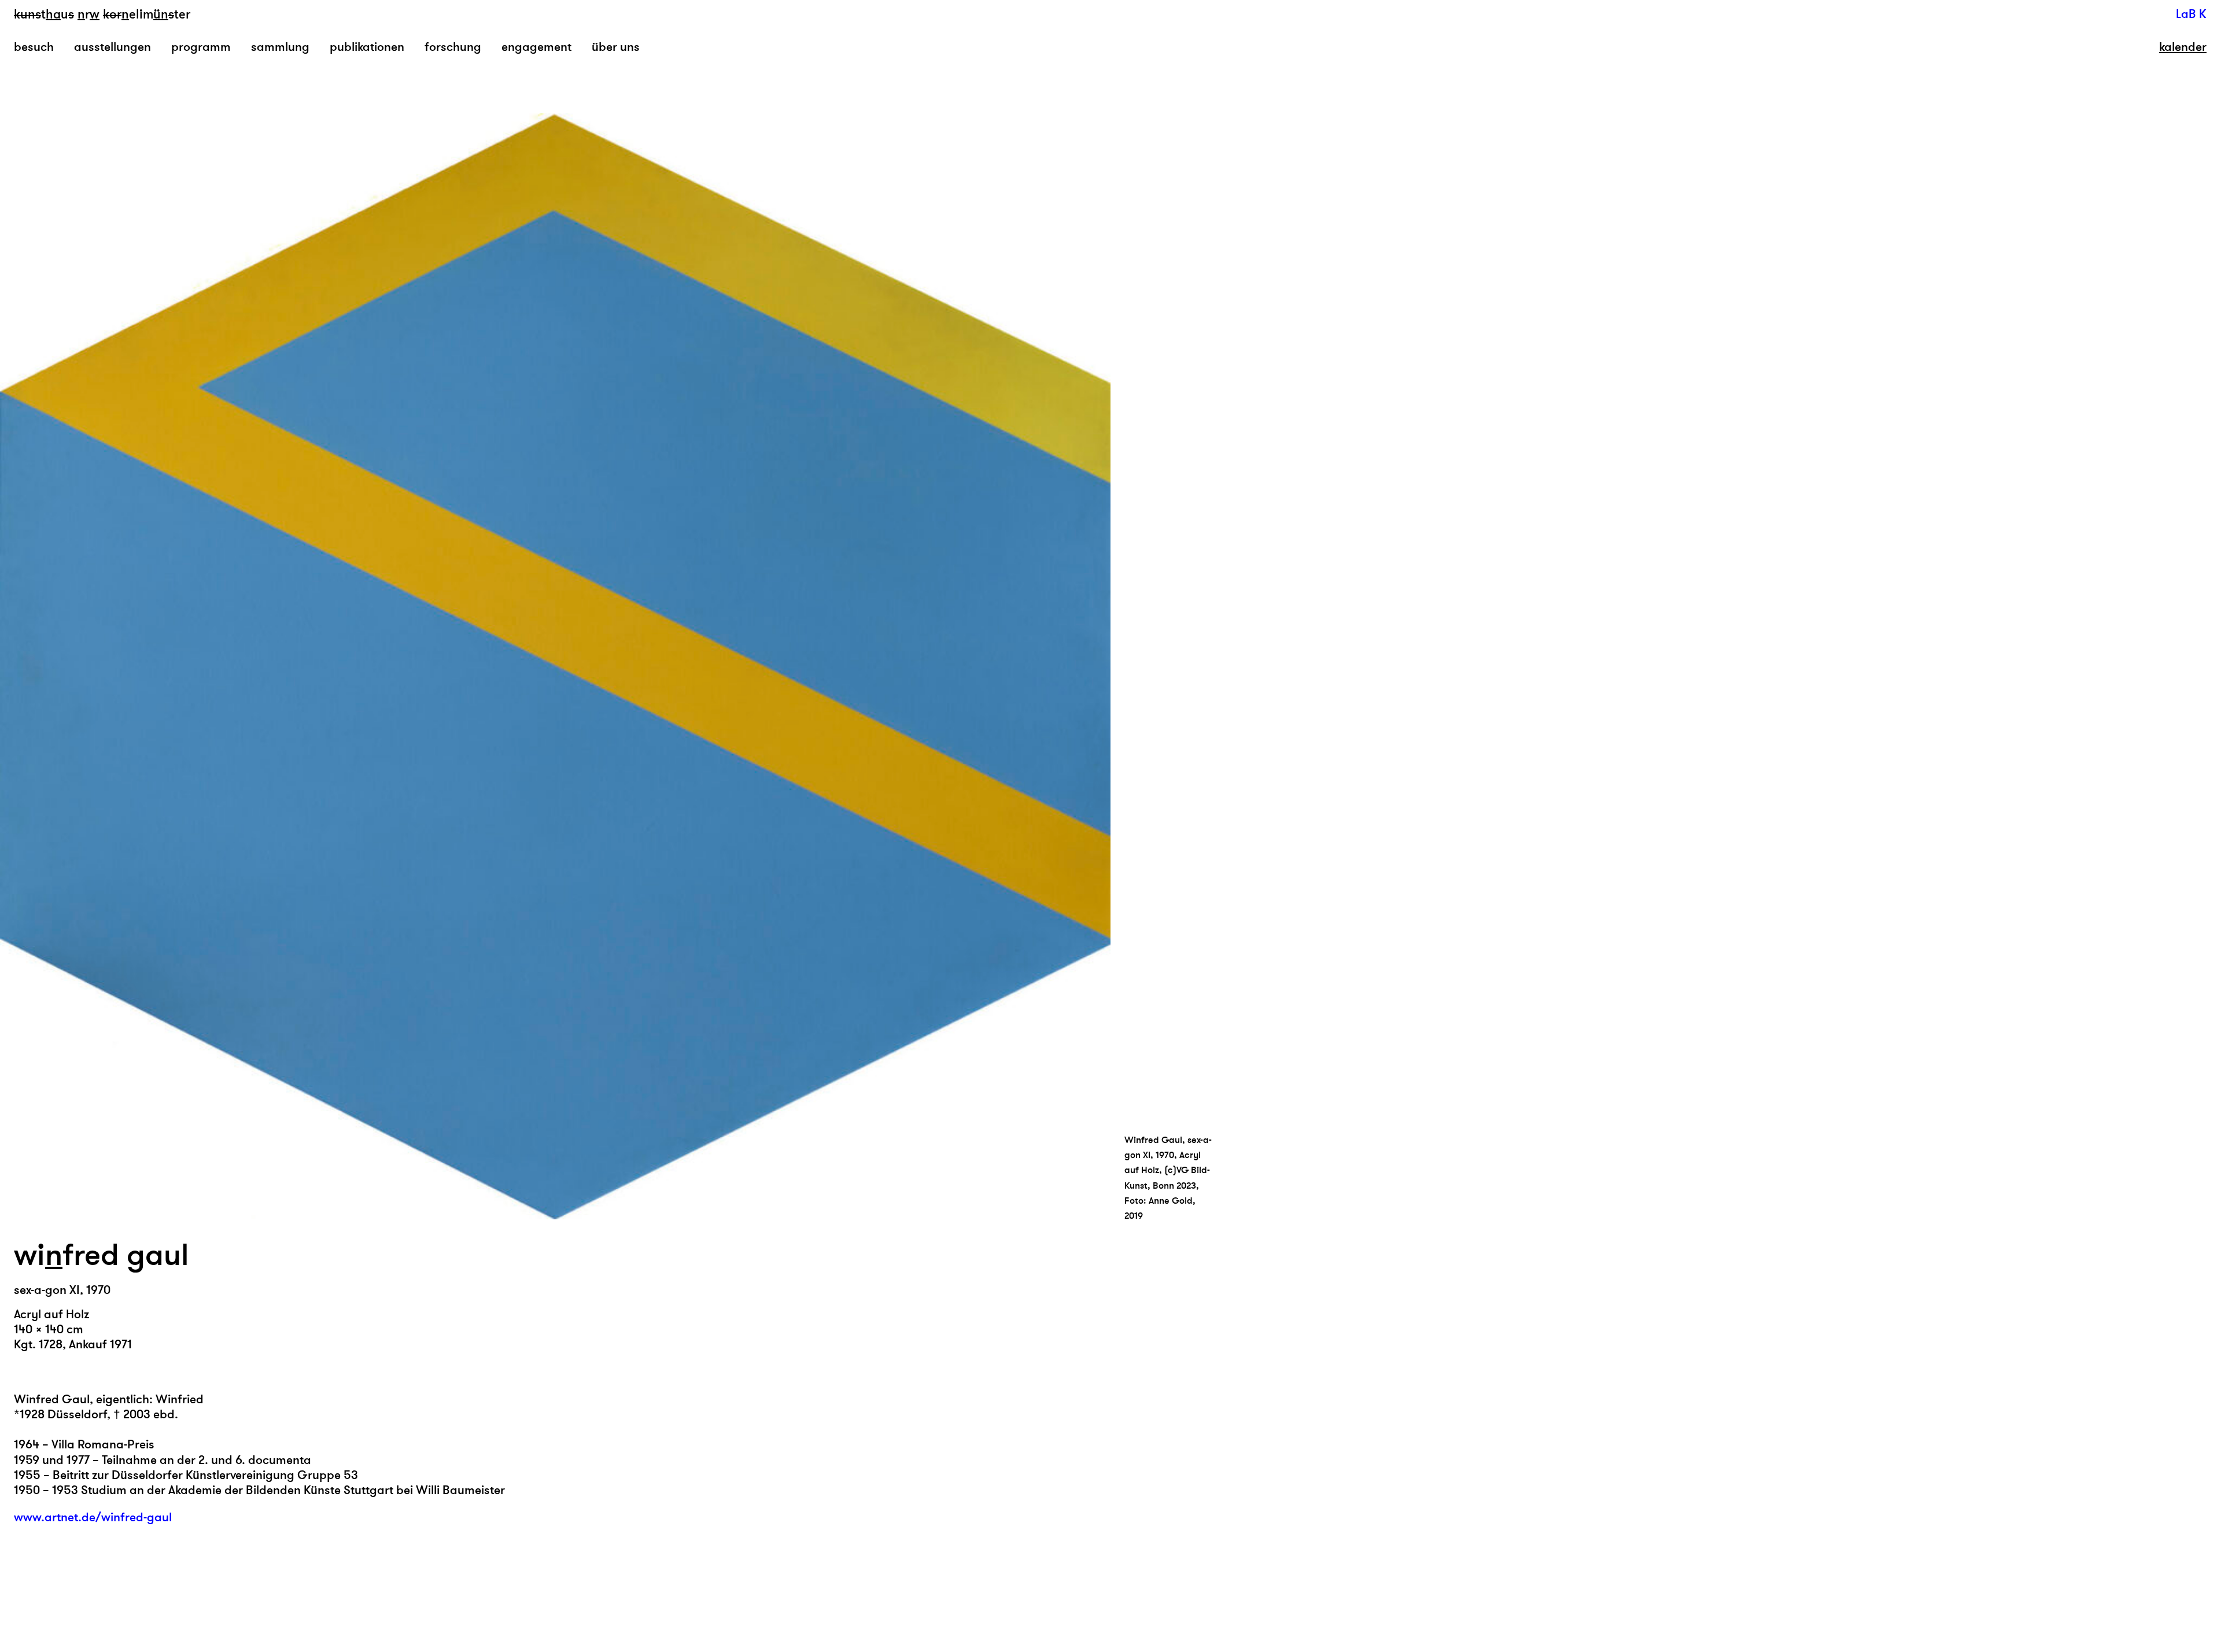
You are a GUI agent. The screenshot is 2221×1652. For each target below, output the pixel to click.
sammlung (280, 47)
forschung (453, 47)
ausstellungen (112, 47)
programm (201, 47)
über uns (616, 47)
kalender (2183, 47)
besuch (34, 47)
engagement (536, 47)
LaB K (2191, 14)
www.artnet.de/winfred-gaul (93, 1518)
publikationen (367, 47)
